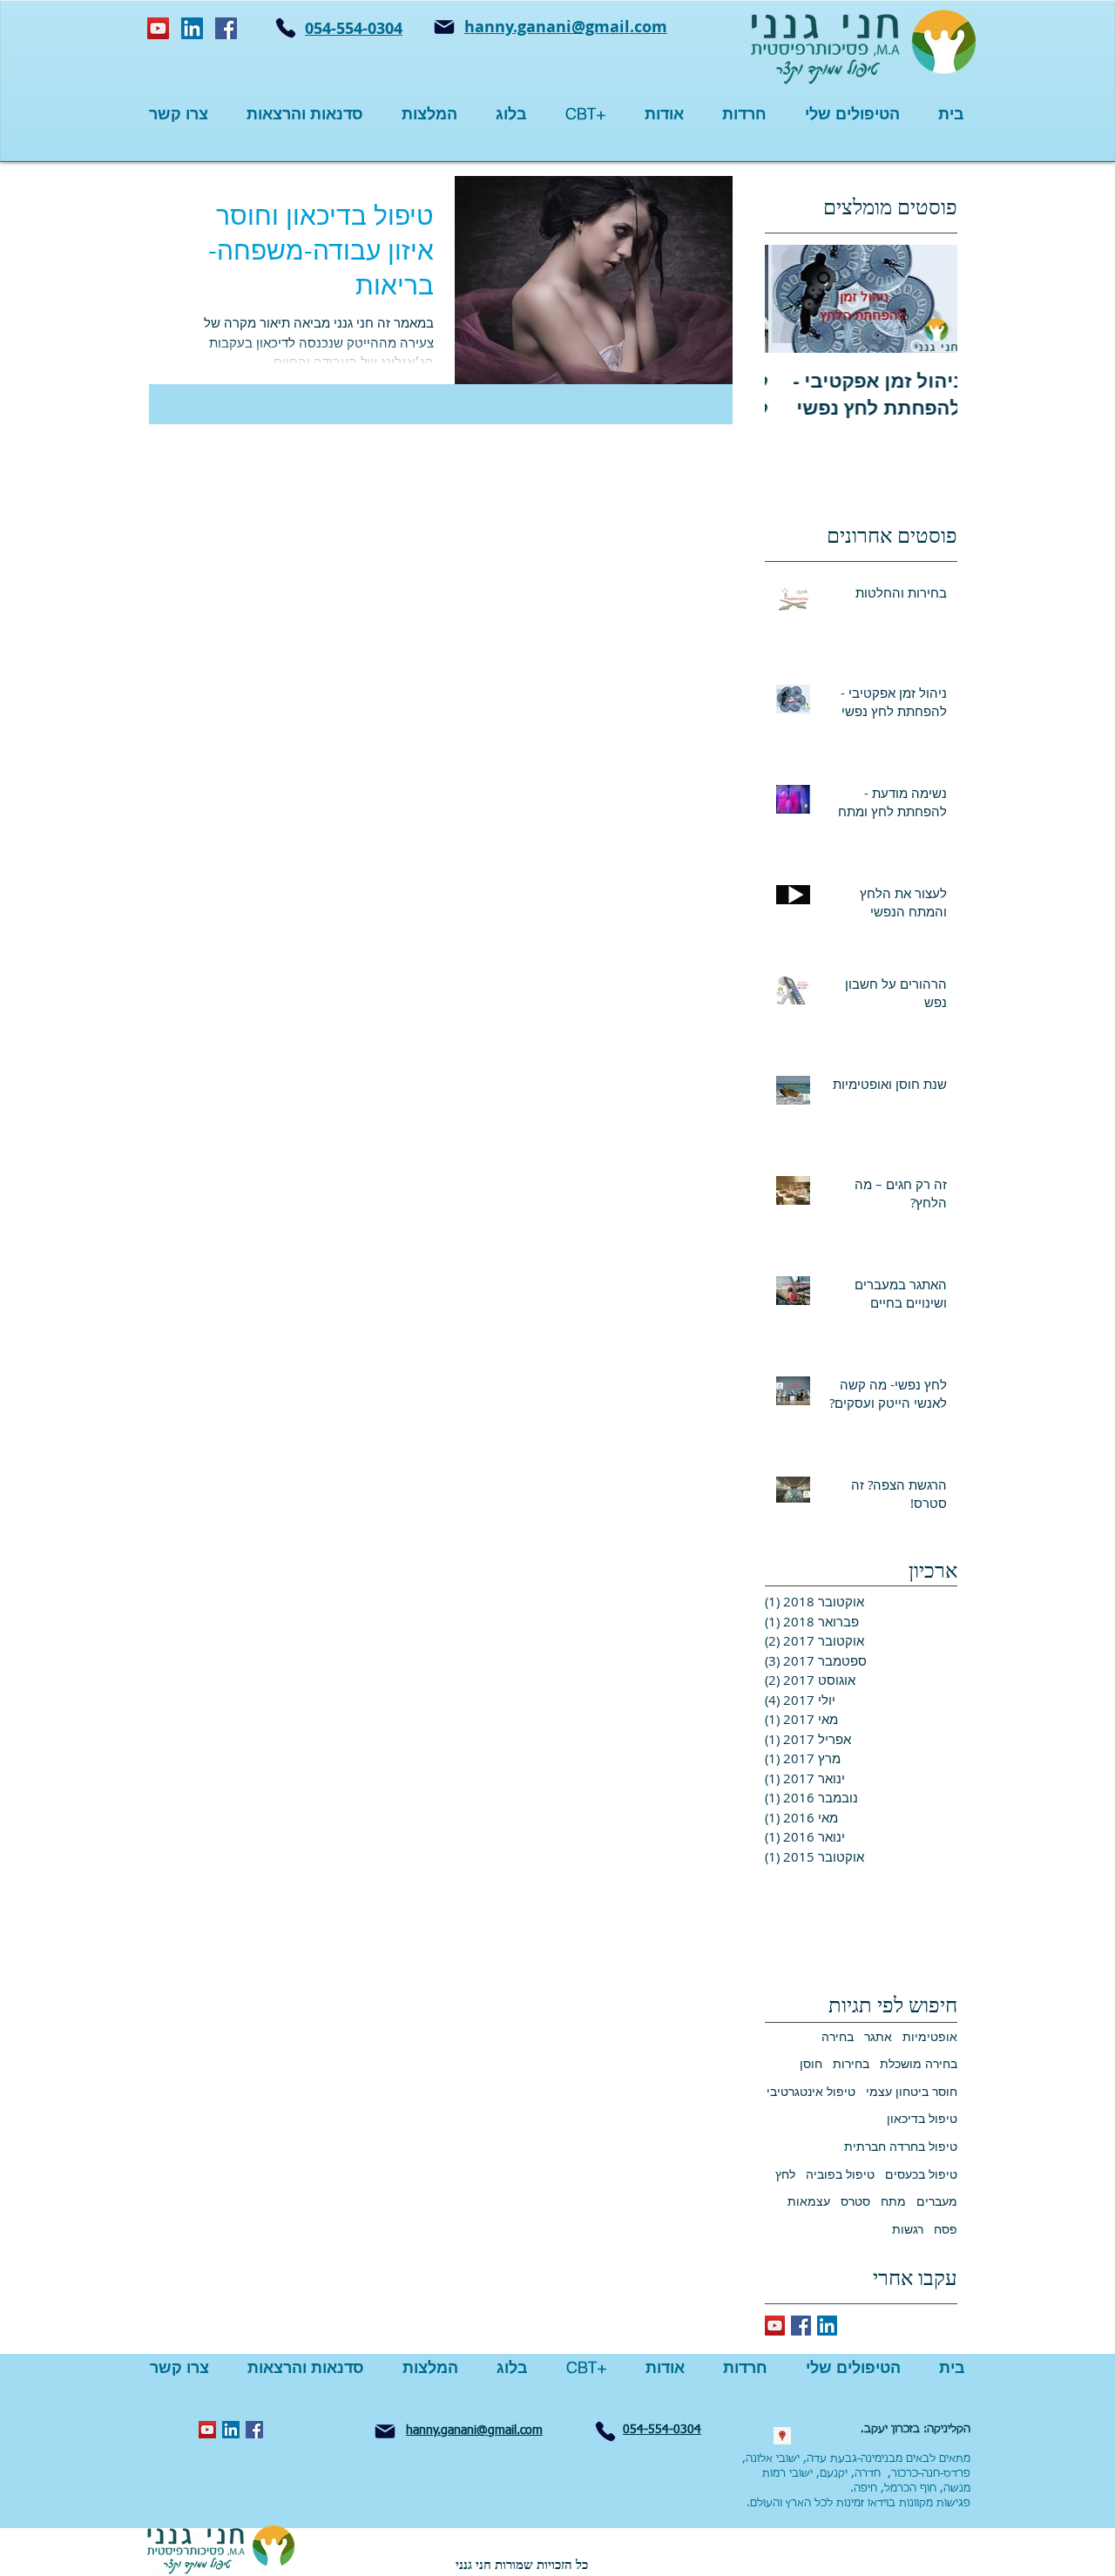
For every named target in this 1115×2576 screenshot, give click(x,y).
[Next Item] (793, 298)
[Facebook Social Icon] (226, 28)
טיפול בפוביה (840, 2174)
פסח (946, 2229)
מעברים (937, 2201)
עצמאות (809, 2201)
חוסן (811, 2063)
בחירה (838, 2036)
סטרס (855, 2201)
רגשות (908, 2229)
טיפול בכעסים (921, 2174)
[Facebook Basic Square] (801, 2326)
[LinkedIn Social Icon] (192, 28)
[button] (744, 114)
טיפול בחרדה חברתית (901, 2146)
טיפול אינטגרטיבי (811, 2091)
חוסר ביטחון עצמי (912, 2091)
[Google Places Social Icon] (782, 2436)
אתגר (878, 2036)
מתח (893, 2201)
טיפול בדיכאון (922, 2118)
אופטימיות (930, 2036)
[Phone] (286, 28)
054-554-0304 (354, 28)
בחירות (851, 2063)
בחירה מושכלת (919, 2063)
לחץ (785, 2174)
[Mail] (444, 27)
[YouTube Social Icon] (158, 28)
